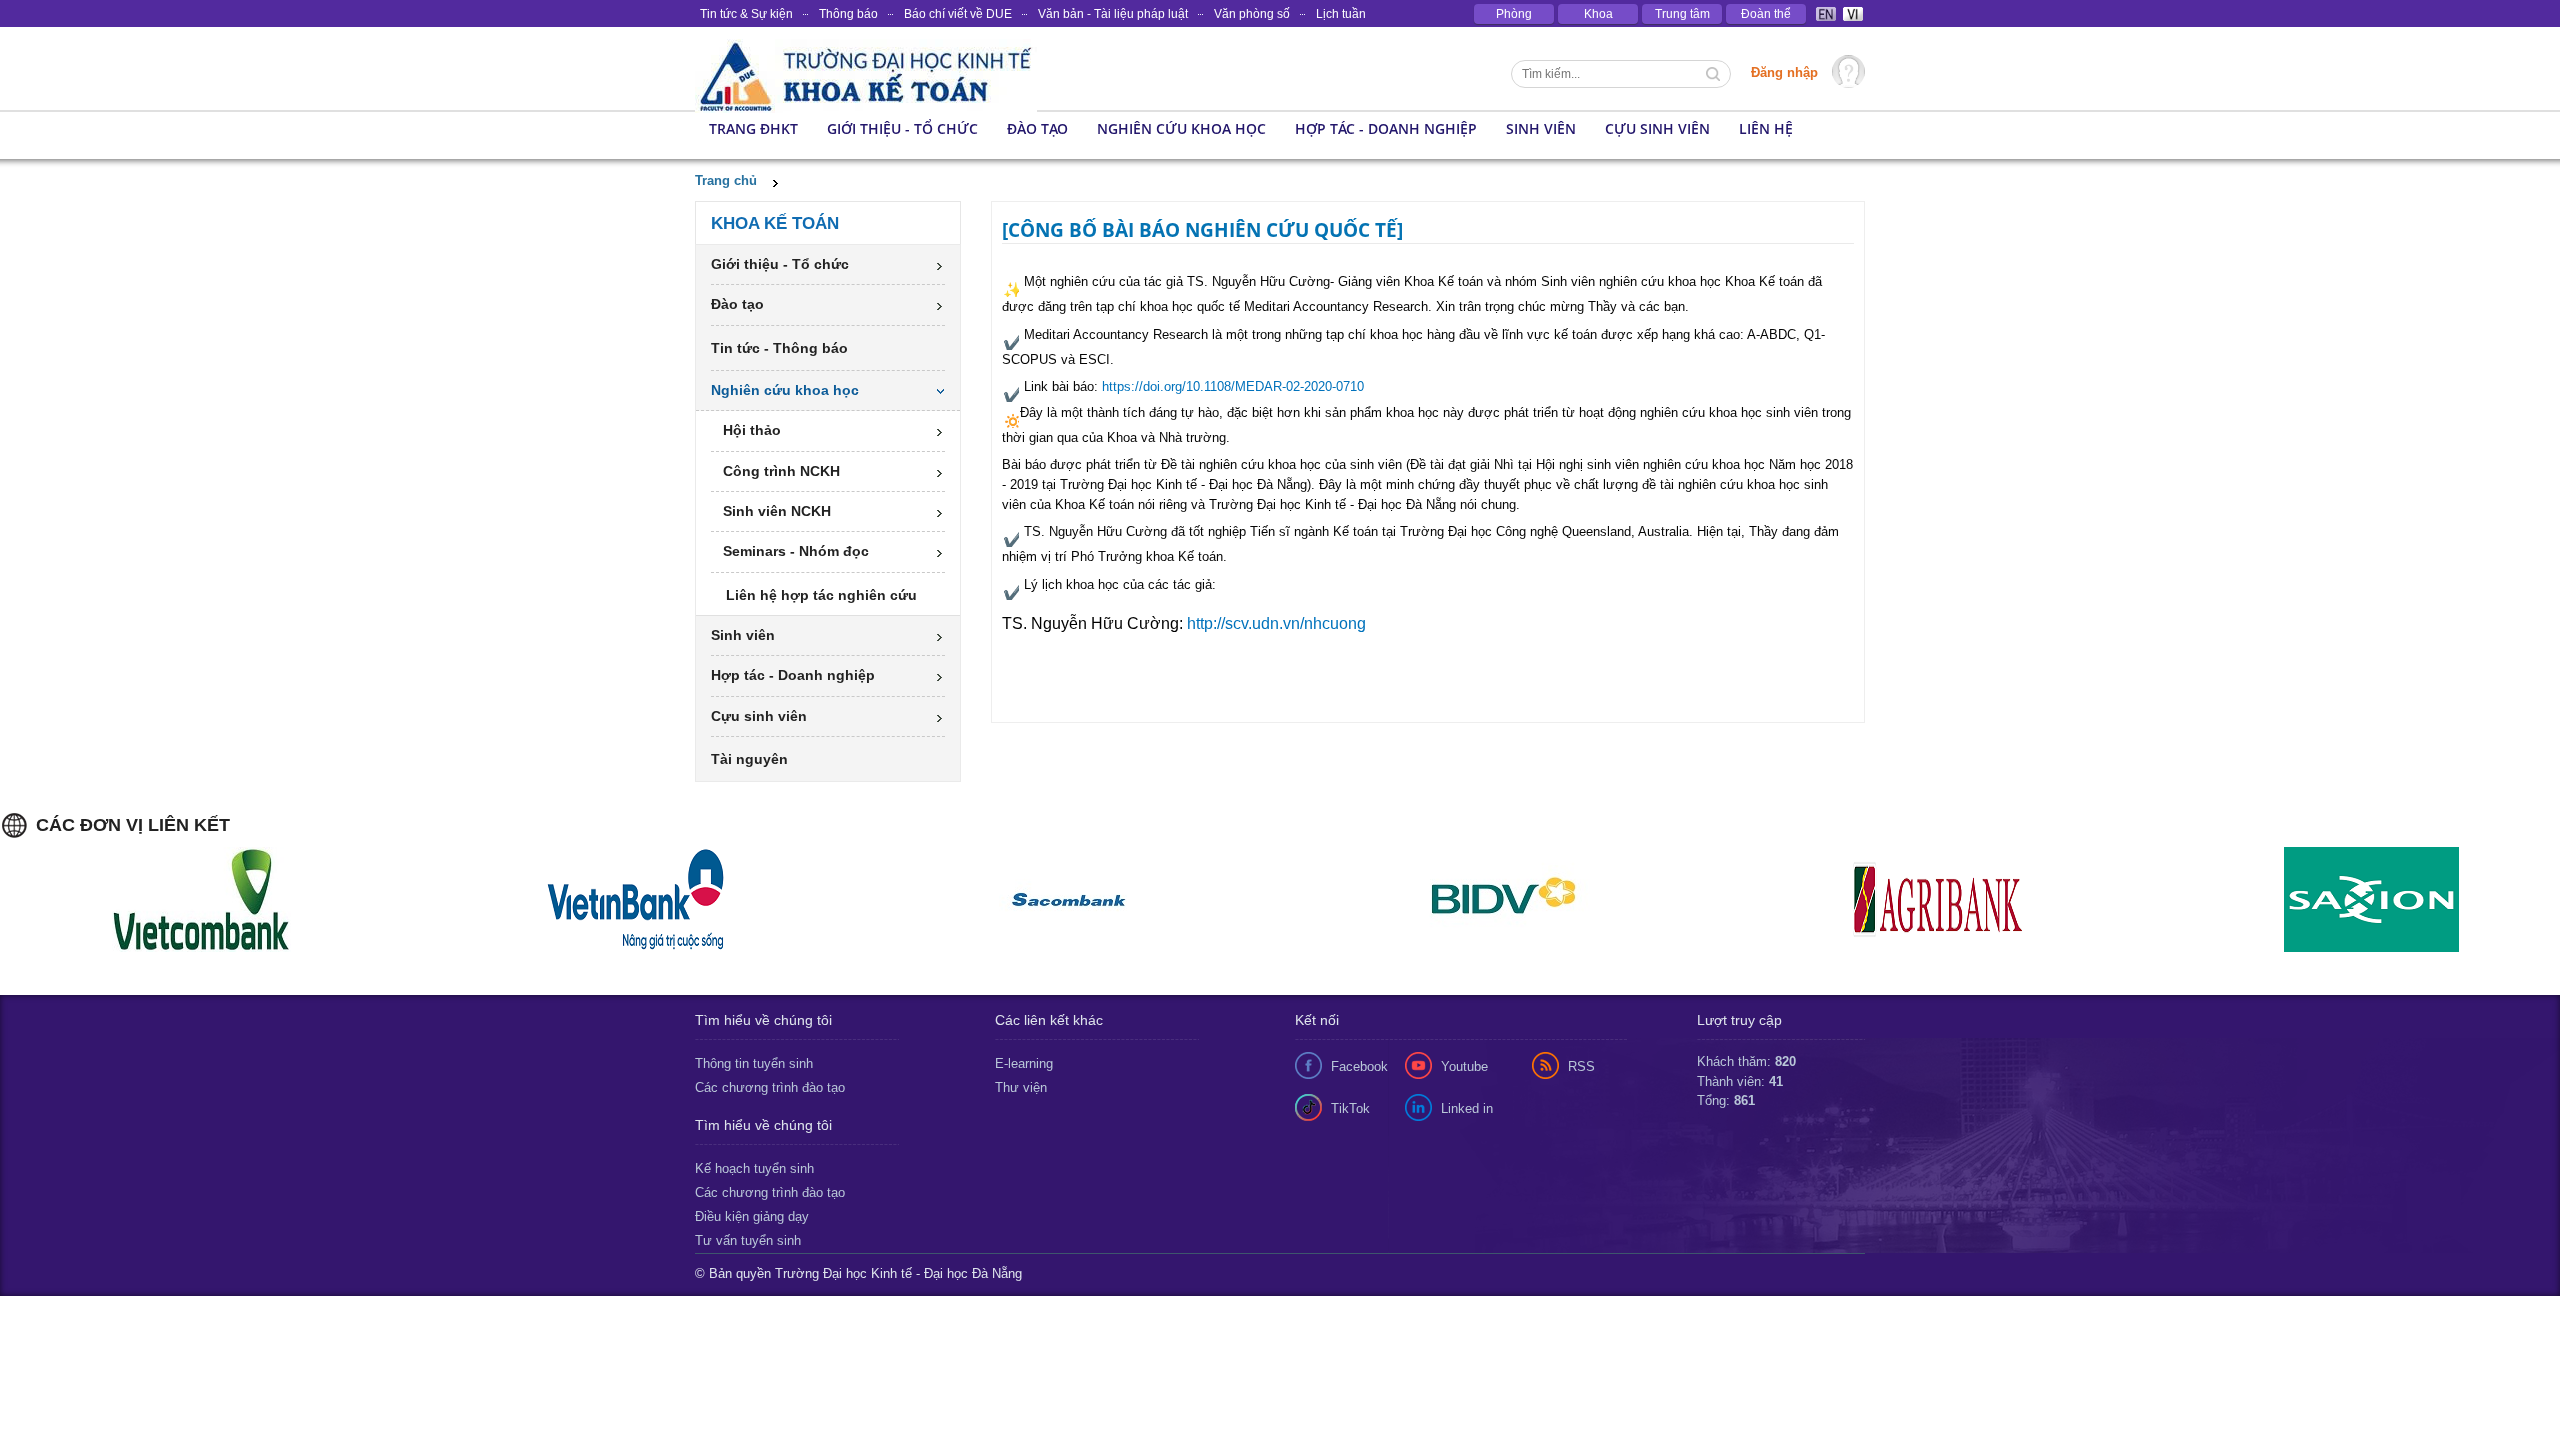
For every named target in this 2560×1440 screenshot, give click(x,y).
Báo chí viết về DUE (958, 14)
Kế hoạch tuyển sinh (754, 1168)
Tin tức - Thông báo (779, 348)
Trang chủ (726, 180)
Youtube (1464, 1066)
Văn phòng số (1252, 14)
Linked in (1467, 1108)
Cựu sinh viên (1657, 128)
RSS (1581, 1066)
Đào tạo (1037, 128)
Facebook (1359, 1066)
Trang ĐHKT (753, 128)
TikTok (1350, 1108)
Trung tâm (1682, 14)
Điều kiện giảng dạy (752, 1216)
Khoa (1598, 14)
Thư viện (1021, 1087)
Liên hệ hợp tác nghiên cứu (821, 595)
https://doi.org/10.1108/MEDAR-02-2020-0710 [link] (1233, 386)
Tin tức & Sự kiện (746, 14)
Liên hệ (1766, 128)
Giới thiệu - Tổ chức (902, 128)
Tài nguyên (749, 759)
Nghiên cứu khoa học (1181, 128)
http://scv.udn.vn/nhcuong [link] (1276, 623)
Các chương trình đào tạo (770, 1087)
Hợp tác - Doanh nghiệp (1386, 128)
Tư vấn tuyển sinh (748, 1240)
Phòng (1514, 14)
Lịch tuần (1341, 14)
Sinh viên (1541, 128)
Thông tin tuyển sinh (754, 1063)
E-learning (1024, 1063)
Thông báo (848, 14)
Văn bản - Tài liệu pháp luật (1113, 14)
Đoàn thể (1766, 14)
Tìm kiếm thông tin (1715, 76)
